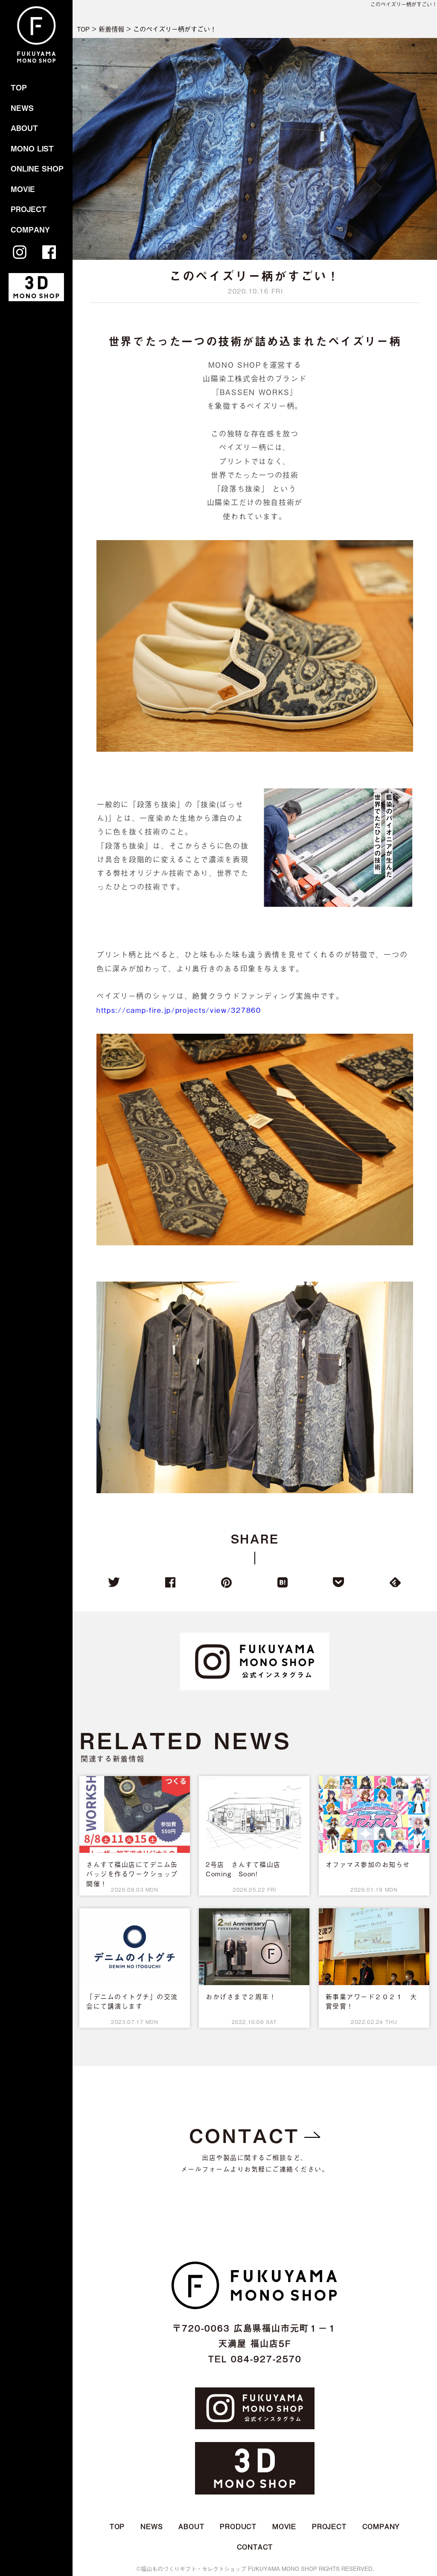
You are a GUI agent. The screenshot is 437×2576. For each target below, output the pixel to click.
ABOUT (24, 128)
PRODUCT (238, 2526)
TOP (19, 87)
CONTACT (244, 2135)
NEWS (22, 108)
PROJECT (29, 209)
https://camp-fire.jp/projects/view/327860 (179, 1010)
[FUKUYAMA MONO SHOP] (36, 62)
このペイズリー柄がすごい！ (404, 4)
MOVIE (23, 189)
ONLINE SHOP (37, 169)
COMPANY (30, 230)
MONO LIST (32, 148)
